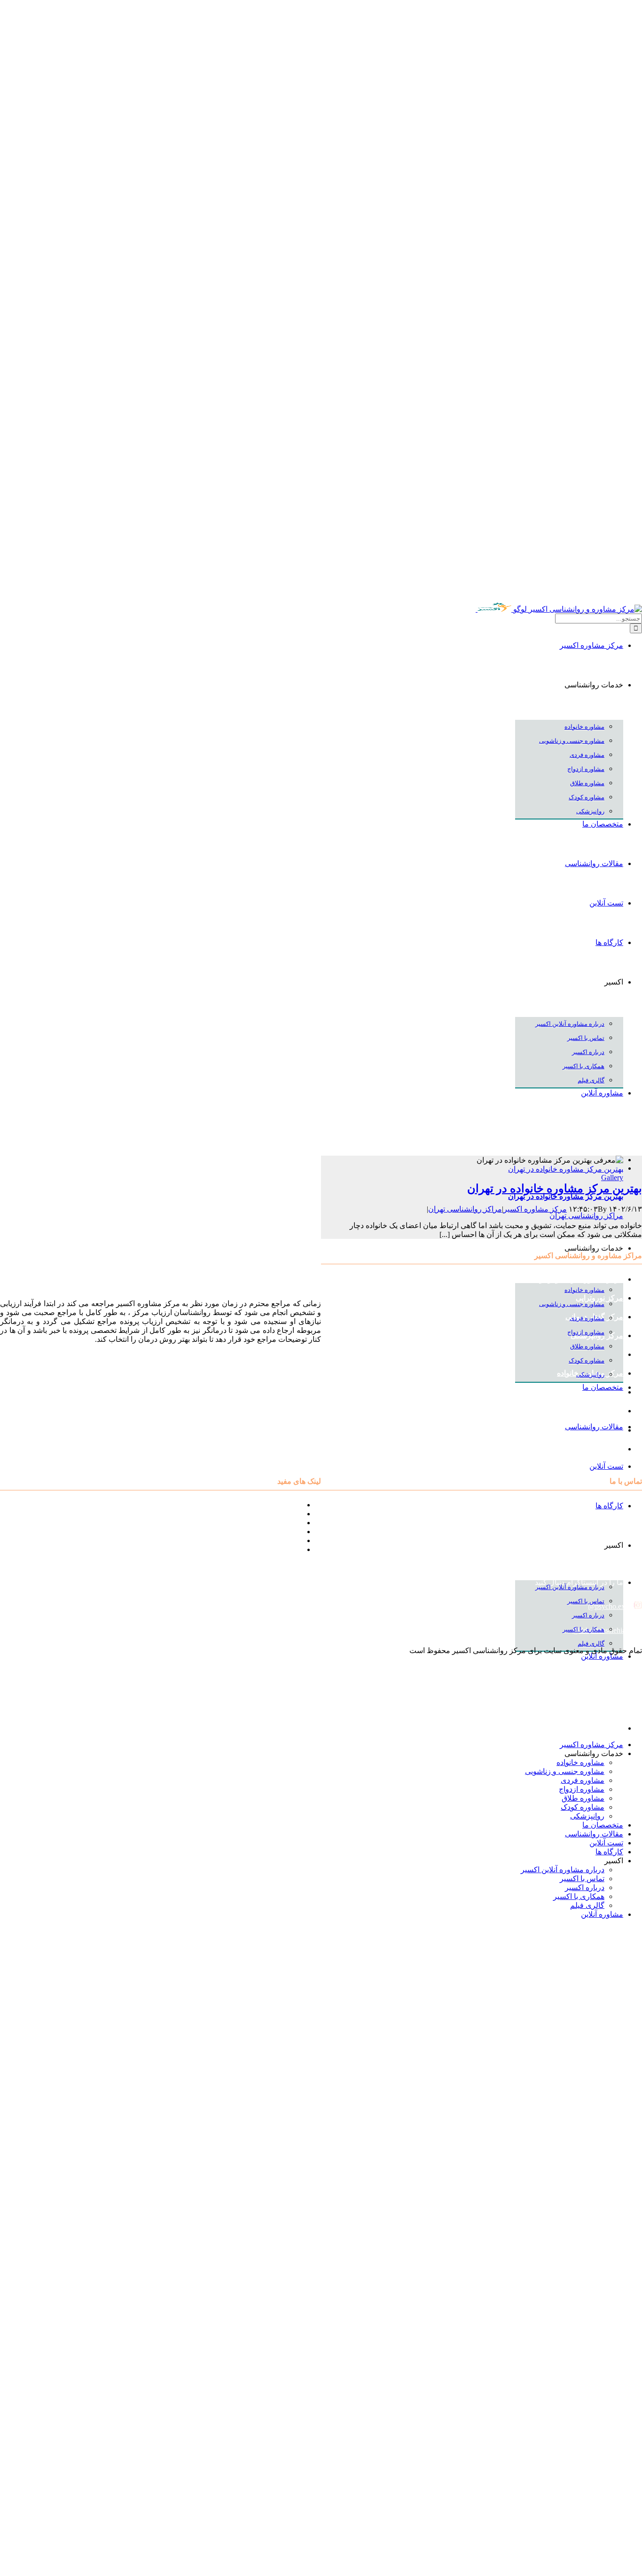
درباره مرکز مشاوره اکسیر (260, 1514)
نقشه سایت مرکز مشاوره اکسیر (251, 1505)
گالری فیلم (285, 1549)
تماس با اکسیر (280, 1540)
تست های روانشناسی (269, 1523)
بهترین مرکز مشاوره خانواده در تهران (566, 1169)
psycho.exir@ (609, 1606)
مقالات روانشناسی (273, 1532)
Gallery (612, 1178)
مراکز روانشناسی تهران (586, 1216)
